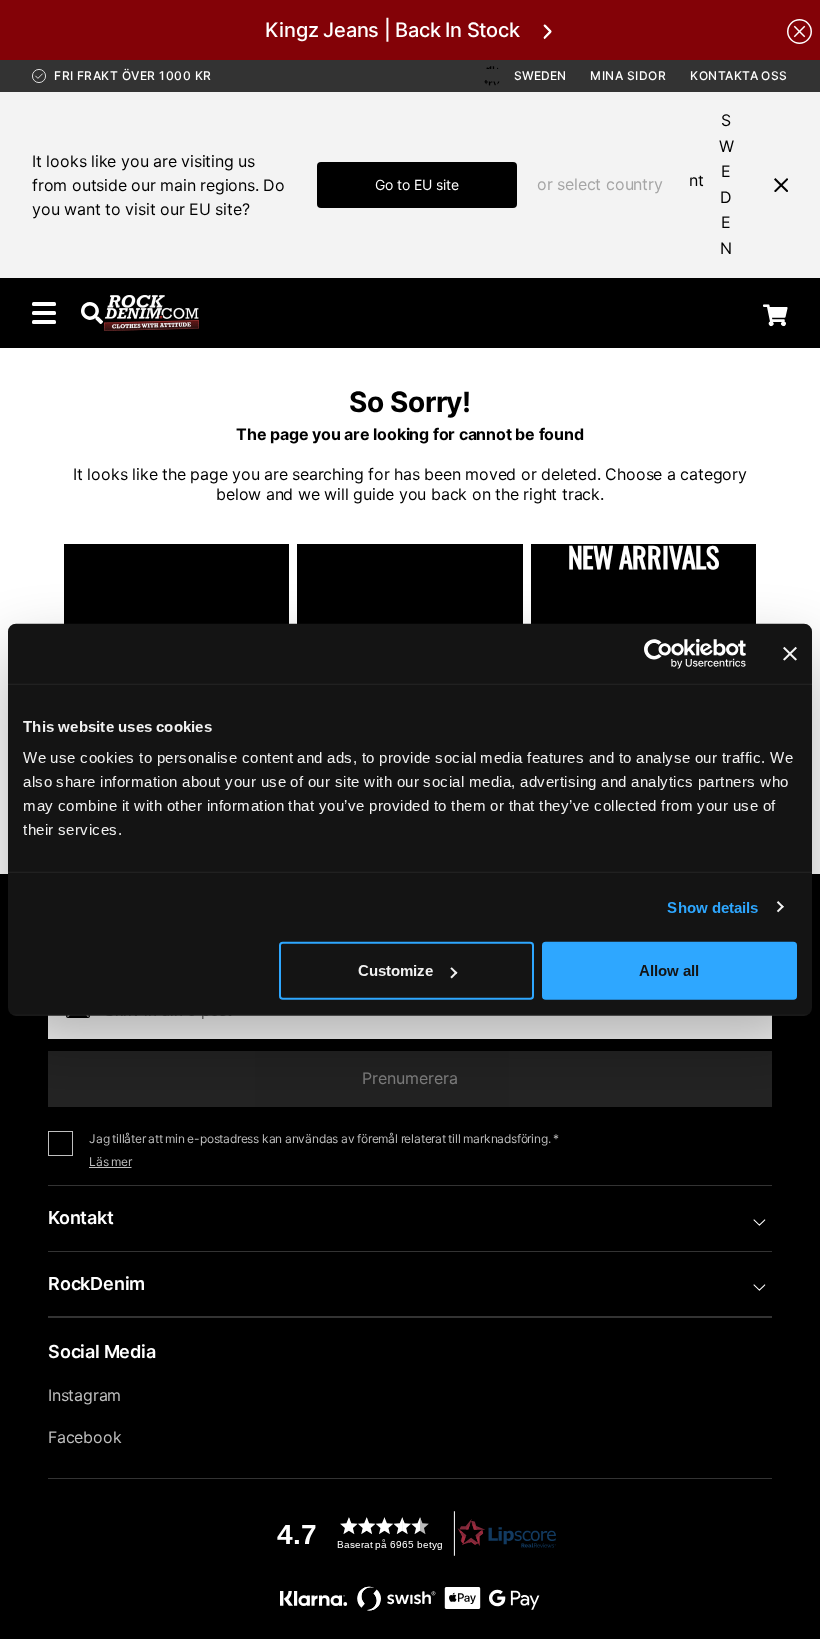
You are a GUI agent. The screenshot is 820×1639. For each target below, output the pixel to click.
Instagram (84, 1395)
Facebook (84, 1437)
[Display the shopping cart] (775, 315)
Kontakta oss (739, 75)
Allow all (669, 970)
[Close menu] (773, 185)
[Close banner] (790, 653)
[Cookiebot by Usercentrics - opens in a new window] (658, 653)
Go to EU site (417, 184)
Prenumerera (410, 1078)
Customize (395, 970)
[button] (410, 1533)
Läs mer (110, 1161)
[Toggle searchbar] (92, 313)
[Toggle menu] (44, 313)
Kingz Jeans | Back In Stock (392, 30)
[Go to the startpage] (151, 313)
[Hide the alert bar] (799, 30)
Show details (712, 906)
